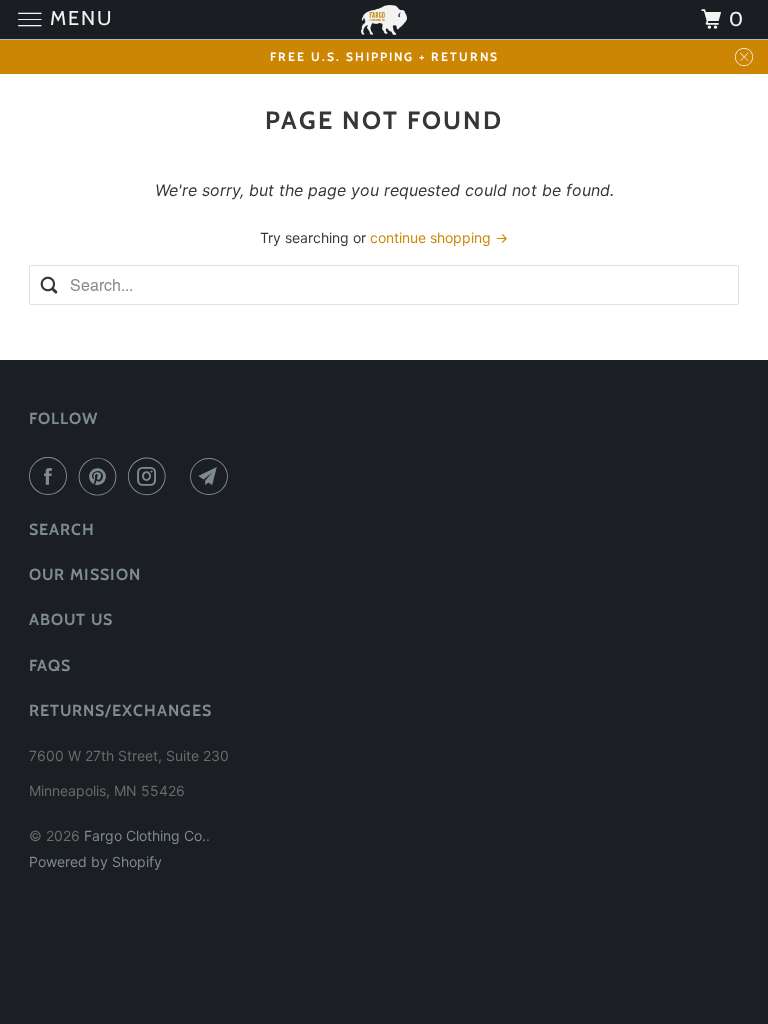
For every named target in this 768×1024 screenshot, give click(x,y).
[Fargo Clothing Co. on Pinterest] (102, 476)
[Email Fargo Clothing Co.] (213, 476)
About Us (71, 619)
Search (62, 529)
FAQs (50, 665)
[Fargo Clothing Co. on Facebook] (52, 476)
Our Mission (85, 574)
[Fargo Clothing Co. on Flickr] (182, 476)
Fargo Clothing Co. (145, 835)
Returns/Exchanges (120, 710)
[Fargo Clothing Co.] (384, 19)
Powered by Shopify (95, 861)
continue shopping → (439, 237)
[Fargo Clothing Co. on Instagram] (151, 476)
